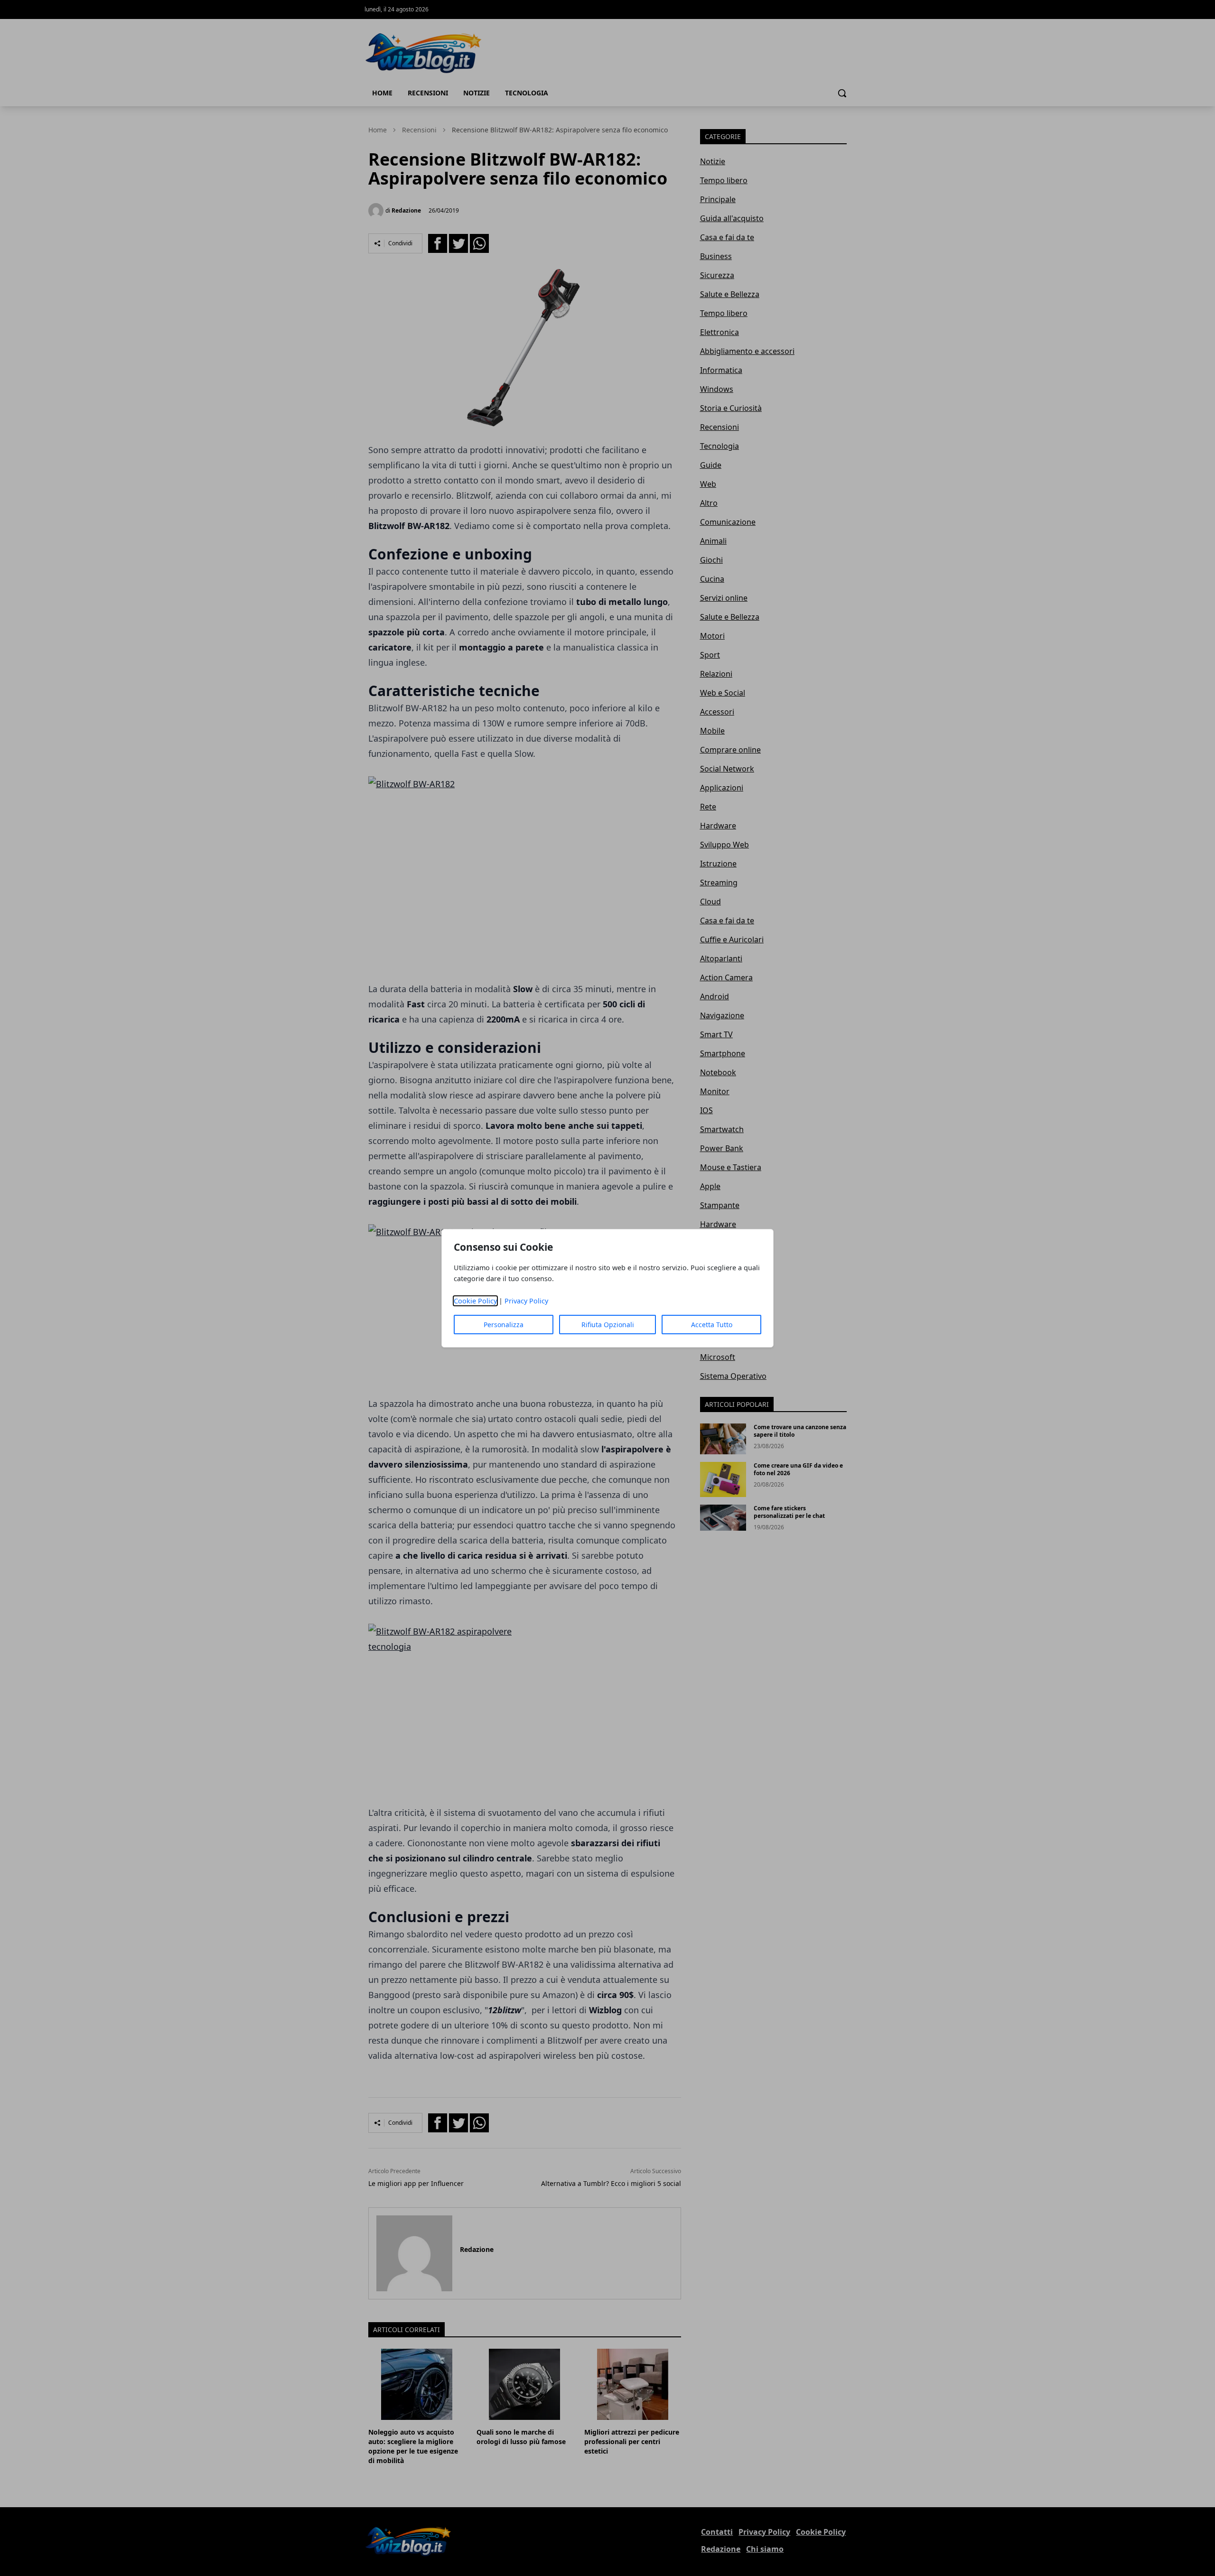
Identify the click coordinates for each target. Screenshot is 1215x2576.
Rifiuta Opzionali (608, 1325)
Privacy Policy (526, 1301)
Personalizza (504, 1325)
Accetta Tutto (712, 1325)
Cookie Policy (475, 1301)
